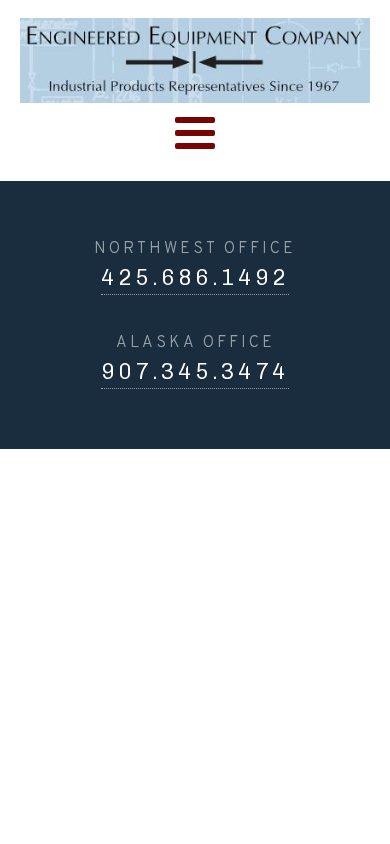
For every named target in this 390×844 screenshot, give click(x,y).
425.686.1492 (195, 277)
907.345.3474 (195, 371)
